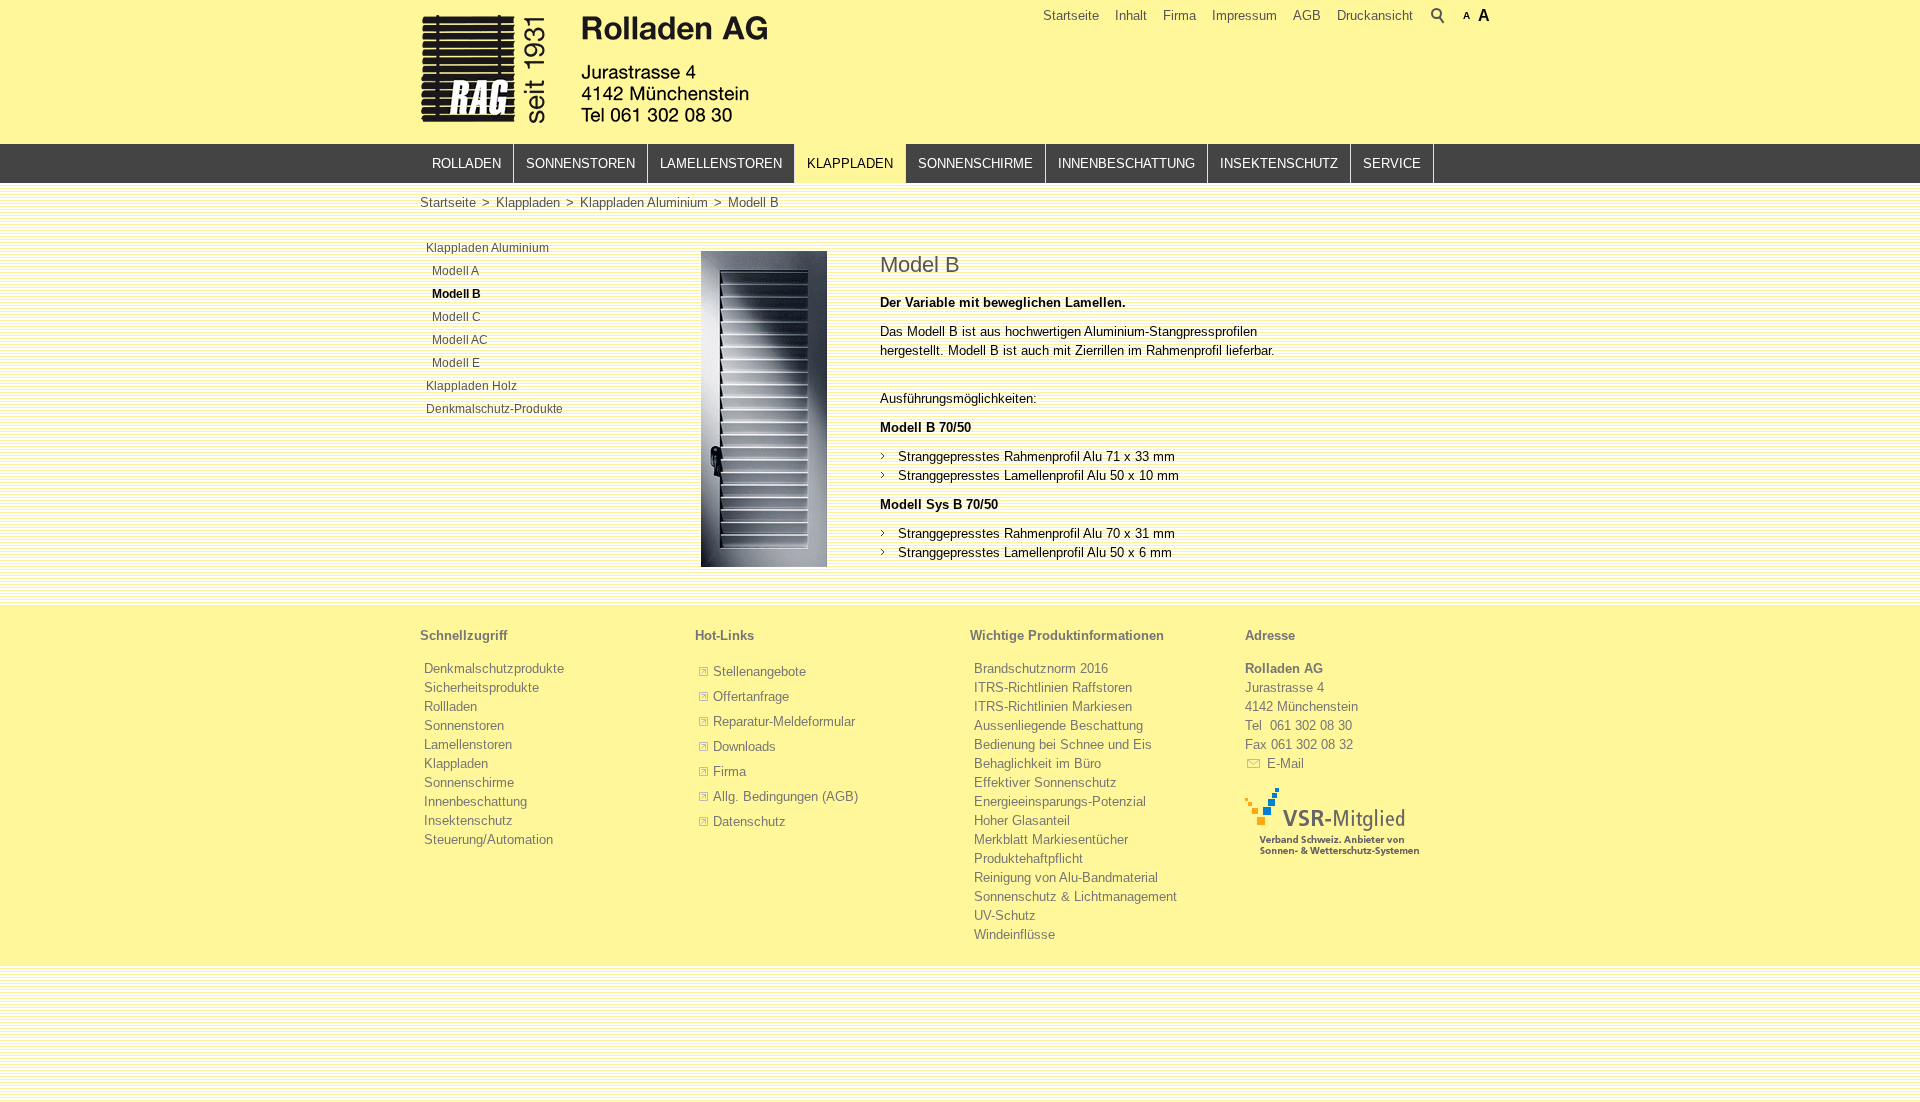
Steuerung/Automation (488, 839)
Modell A (455, 271)
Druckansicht (1375, 15)
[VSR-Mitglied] (1332, 822)
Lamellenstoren (721, 163)
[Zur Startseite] (595, 72)
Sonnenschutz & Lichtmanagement (1075, 896)
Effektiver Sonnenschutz (1045, 782)
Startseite (1071, 15)
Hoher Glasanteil (1022, 820)
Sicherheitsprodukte (481, 687)
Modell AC (460, 340)
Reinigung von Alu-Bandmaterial (1066, 877)
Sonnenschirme (975, 163)
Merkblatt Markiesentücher (1051, 839)
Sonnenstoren (580, 163)
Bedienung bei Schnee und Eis (1063, 744)
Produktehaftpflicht (1028, 858)
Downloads (744, 746)
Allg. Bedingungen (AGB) (785, 796)
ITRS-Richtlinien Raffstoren (1053, 687)
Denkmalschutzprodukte (494, 668)
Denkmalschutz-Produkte (494, 409)
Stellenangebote (759, 671)
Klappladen (850, 163)
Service (1392, 163)
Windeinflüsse (1014, 934)
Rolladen (466, 163)
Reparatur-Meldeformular (784, 721)
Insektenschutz (1279, 163)
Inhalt (1131, 15)
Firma (1179, 15)
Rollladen (450, 706)
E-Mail (1283, 763)
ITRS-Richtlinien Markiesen (1053, 706)
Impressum (1244, 15)
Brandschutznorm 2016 (1041, 668)
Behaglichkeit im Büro (1037, 763)
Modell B (456, 294)
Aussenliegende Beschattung (1058, 725)
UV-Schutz (1005, 915)
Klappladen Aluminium (487, 248)
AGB (1307, 15)
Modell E (456, 363)
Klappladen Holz (471, 386)
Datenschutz (749, 821)
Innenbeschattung (1126, 163)
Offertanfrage (751, 696)
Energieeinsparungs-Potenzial (1060, 801)
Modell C (456, 317)
